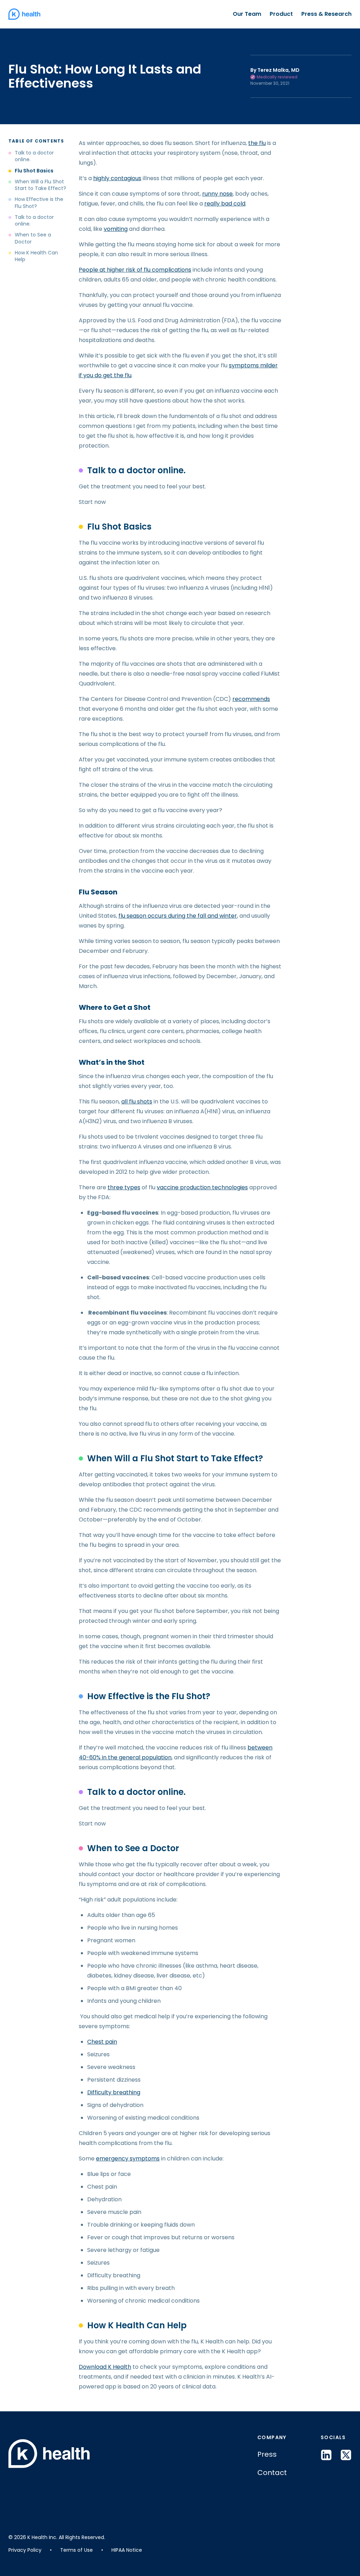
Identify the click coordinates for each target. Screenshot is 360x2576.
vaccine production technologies (202, 1187)
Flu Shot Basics (35, 171)
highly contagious (117, 178)
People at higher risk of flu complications (135, 270)
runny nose (217, 194)
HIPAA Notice (127, 2550)
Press (267, 2454)
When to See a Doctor (33, 238)
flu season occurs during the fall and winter (178, 916)
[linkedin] (326, 2455)
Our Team (247, 14)
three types (124, 1187)
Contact (272, 2473)
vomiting (116, 229)
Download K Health (105, 2367)
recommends (251, 699)
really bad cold (225, 204)
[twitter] (346, 2455)
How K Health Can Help (36, 256)
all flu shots (137, 1102)
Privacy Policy (25, 2550)
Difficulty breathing (114, 2092)
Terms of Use (76, 2550)
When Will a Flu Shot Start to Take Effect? (41, 185)
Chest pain (102, 2042)
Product (281, 14)
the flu (257, 143)
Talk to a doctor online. (34, 156)
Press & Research (326, 14)
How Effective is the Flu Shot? (39, 203)
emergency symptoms (128, 2159)
